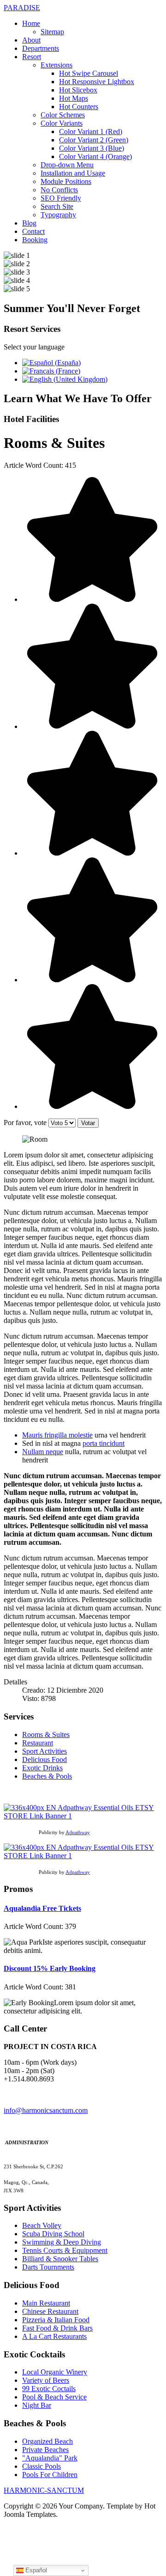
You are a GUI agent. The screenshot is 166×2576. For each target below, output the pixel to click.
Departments (41, 48)
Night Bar (37, 2405)
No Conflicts (59, 190)
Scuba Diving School (53, 2234)
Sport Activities (44, 1751)
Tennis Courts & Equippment (65, 2250)
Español (35, 2570)
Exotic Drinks (42, 1768)
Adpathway (78, 1833)
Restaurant (38, 1743)
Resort (32, 57)
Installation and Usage (73, 173)
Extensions (56, 65)
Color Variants (62, 123)
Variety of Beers (46, 2380)
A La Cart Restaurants (54, 2336)
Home (31, 23)
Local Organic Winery (55, 2372)
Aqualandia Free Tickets (42, 1908)
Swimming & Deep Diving (62, 2242)
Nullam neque (43, 1452)
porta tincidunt (104, 1443)
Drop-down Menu (67, 165)
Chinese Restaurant (50, 2311)
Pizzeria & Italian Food (56, 2320)
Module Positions (66, 181)
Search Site (57, 206)
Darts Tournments (48, 2267)
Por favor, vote (25, 1123)
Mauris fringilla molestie (57, 1435)
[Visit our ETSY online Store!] (83, 1816)
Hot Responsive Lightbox (97, 82)
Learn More (111, 714)
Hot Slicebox (78, 90)
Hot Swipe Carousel (89, 73)
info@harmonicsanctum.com (46, 2110)
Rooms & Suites (46, 1735)
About (31, 40)
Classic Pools (41, 2466)
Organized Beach (47, 2441)
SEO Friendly (61, 198)
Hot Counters (79, 107)
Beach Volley (42, 2225)
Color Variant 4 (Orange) (95, 156)
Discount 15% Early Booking (50, 1968)
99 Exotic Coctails (49, 2389)
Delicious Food (44, 1759)
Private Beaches (45, 2450)
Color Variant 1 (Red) (91, 132)
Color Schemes (63, 115)
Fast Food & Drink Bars (57, 2328)
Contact (33, 231)
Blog (29, 223)
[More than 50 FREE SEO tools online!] (83, 1856)
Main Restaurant (46, 2303)
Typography (58, 215)
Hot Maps (74, 98)
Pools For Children (50, 2475)
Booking (35, 240)
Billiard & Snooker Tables (60, 2259)
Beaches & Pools (47, 1776)
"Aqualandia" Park (50, 2458)
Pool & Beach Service (54, 2397)
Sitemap (52, 32)
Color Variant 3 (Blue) (92, 148)
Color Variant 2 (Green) (94, 140)
